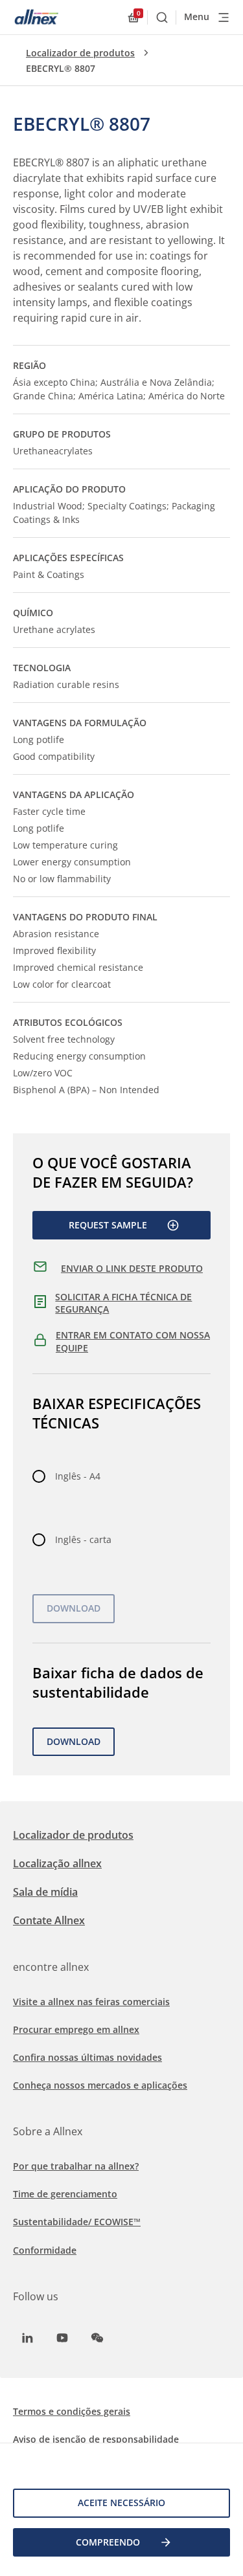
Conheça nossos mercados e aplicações (100, 2085)
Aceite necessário (121, 2503)
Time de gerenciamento (65, 2194)
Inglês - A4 (78, 1476)
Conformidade (45, 2250)
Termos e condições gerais (72, 2411)
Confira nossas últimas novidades (87, 2057)
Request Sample (108, 1225)
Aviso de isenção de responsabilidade (96, 2439)
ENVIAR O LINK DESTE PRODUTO (132, 1268)
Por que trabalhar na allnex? (76, 2166)
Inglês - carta (83, 1539)
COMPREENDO (108, 2542)
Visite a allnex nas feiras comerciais (91, 2002)
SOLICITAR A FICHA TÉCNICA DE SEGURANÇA (123, 1303)
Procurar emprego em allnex (76, 2029)
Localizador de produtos (80, 53)
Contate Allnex (49, 1920)
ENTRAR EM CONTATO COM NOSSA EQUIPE (133, 1341)
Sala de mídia (45, 1892)
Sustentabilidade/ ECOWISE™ (77, 2222)
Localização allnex (57, 1863)
